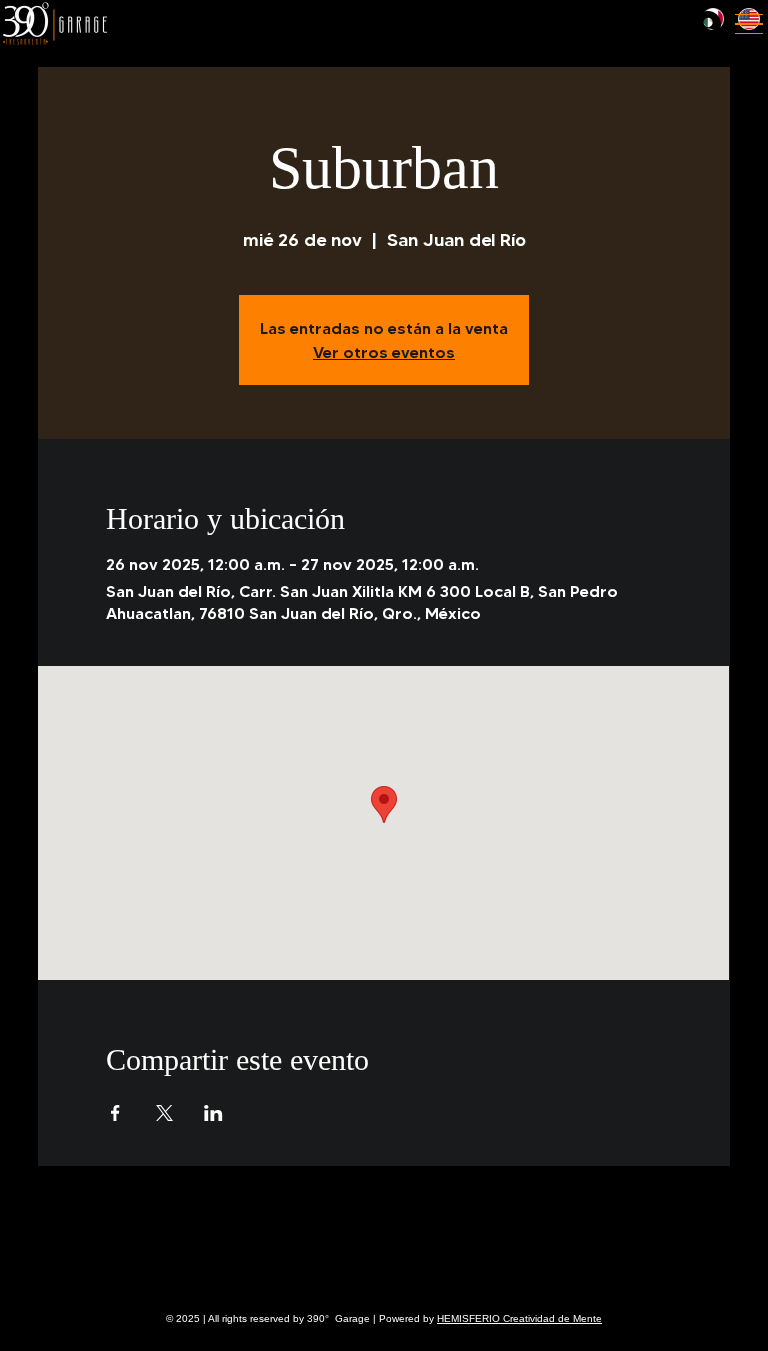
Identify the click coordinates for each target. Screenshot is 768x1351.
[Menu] (749, 24)
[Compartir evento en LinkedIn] (213, 1113)
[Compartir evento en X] (164, 1113)
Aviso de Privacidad (112, 1267)
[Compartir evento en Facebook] (115, 1113)
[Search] (594, 24)
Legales (48, 1267)
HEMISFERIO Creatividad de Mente (519, 1318)
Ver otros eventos (384, 352)
